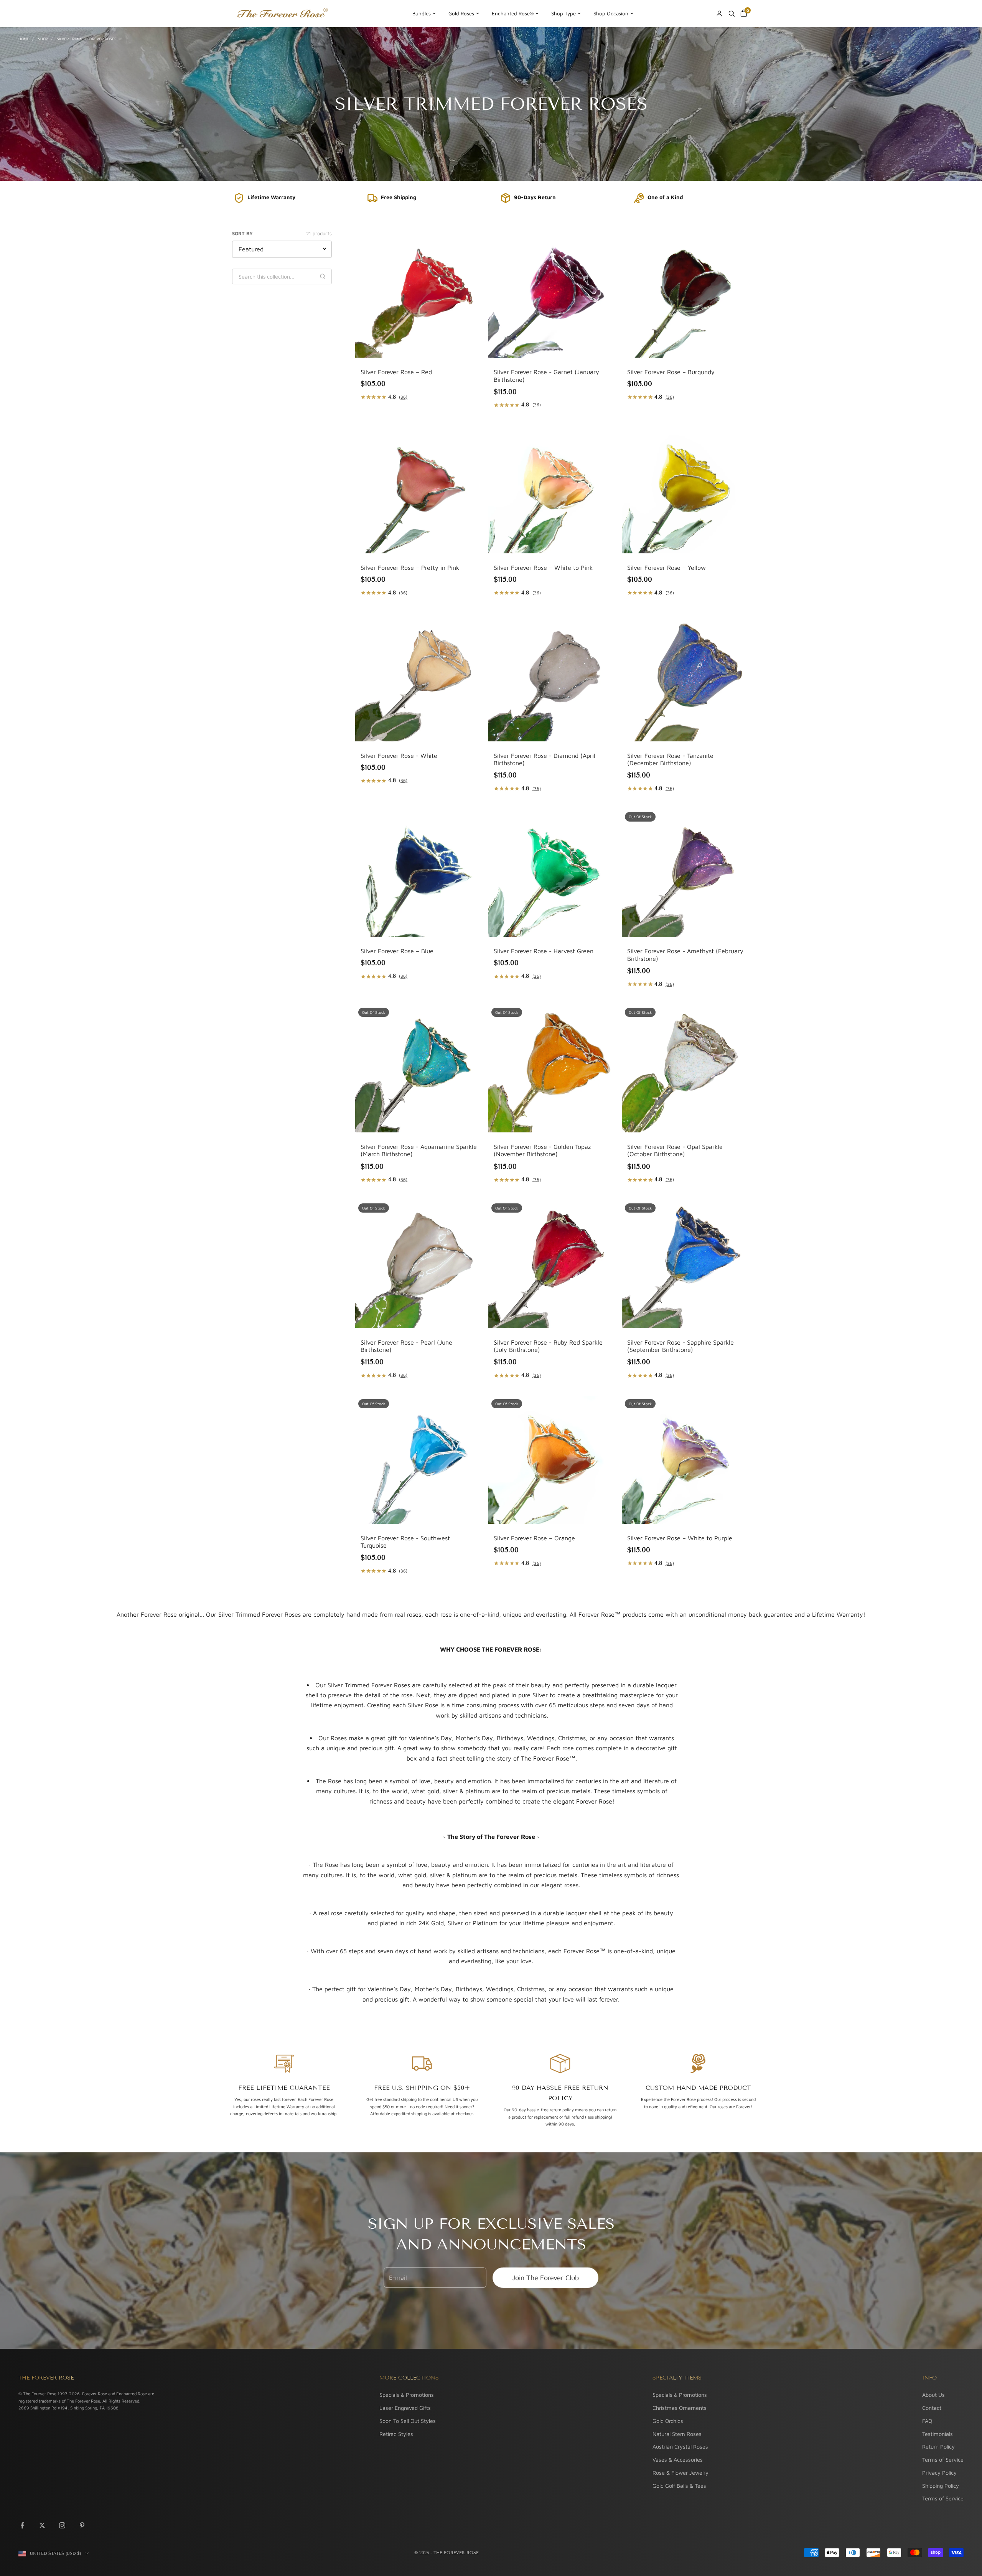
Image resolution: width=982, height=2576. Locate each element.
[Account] (719, 13)
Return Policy (938, 2446)
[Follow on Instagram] (62, 2525)
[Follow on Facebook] (22, 2525)
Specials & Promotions (407, 2395)
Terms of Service (943, 2460)
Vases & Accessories (678, 2460)
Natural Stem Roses (677, 2434)
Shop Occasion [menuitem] (611, 13)
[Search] (732, 13)
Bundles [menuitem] (422, 13)
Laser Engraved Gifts (405, 2408)
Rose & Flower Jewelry (680, 2473)
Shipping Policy (941, 2486)
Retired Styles (396, 2434)
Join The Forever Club (545, 2278)
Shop (43, 39)
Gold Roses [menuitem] (461, 13)
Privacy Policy (939, 2473)
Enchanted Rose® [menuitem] (513, 13)
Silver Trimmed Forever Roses (87, 39)
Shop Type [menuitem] (563, 13)
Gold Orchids (668, 2421)
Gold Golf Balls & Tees (679, 2486)
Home (24, 39)
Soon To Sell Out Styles (408, 2421)
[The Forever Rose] (282, 13)
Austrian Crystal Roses (680, 2446)
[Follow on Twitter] (42, 2525)
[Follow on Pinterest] (82, 2525)
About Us (933, 2395)
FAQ (927, 2421)
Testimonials (938, 2434)
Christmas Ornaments (680, 2408)
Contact (932, 2408)
